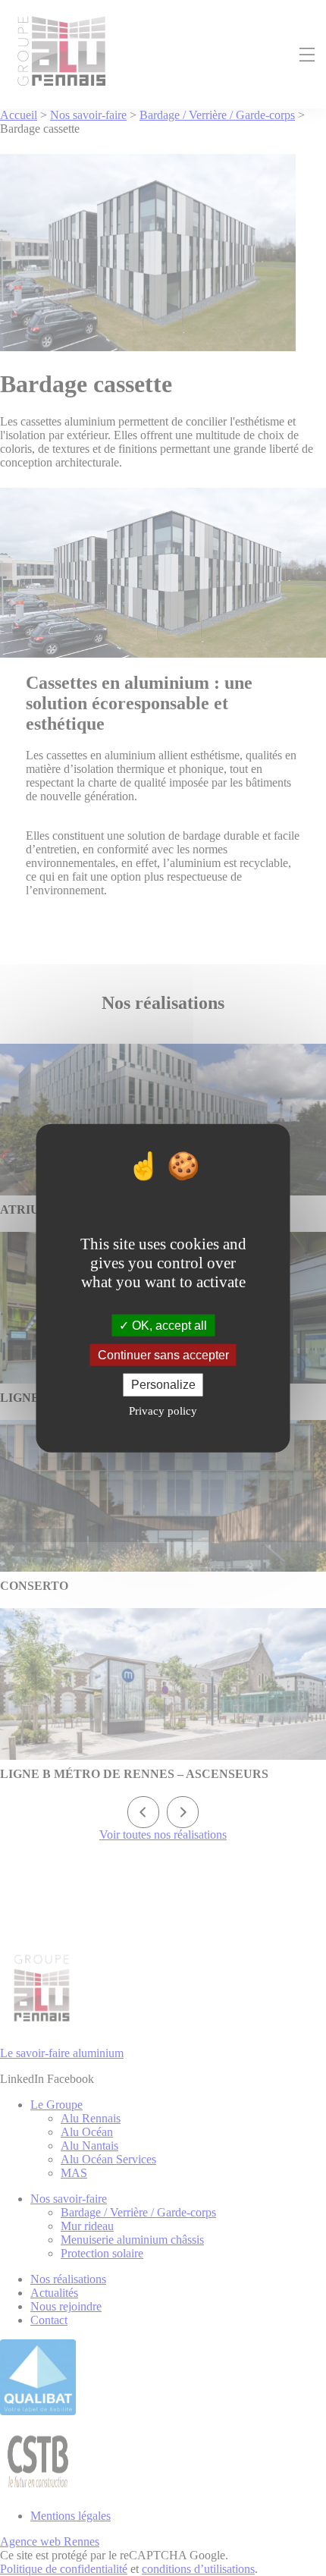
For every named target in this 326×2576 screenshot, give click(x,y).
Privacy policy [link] (163, 1410)
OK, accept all (168, 1326)
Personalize (163, 1385)
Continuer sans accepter (163, 1355)
